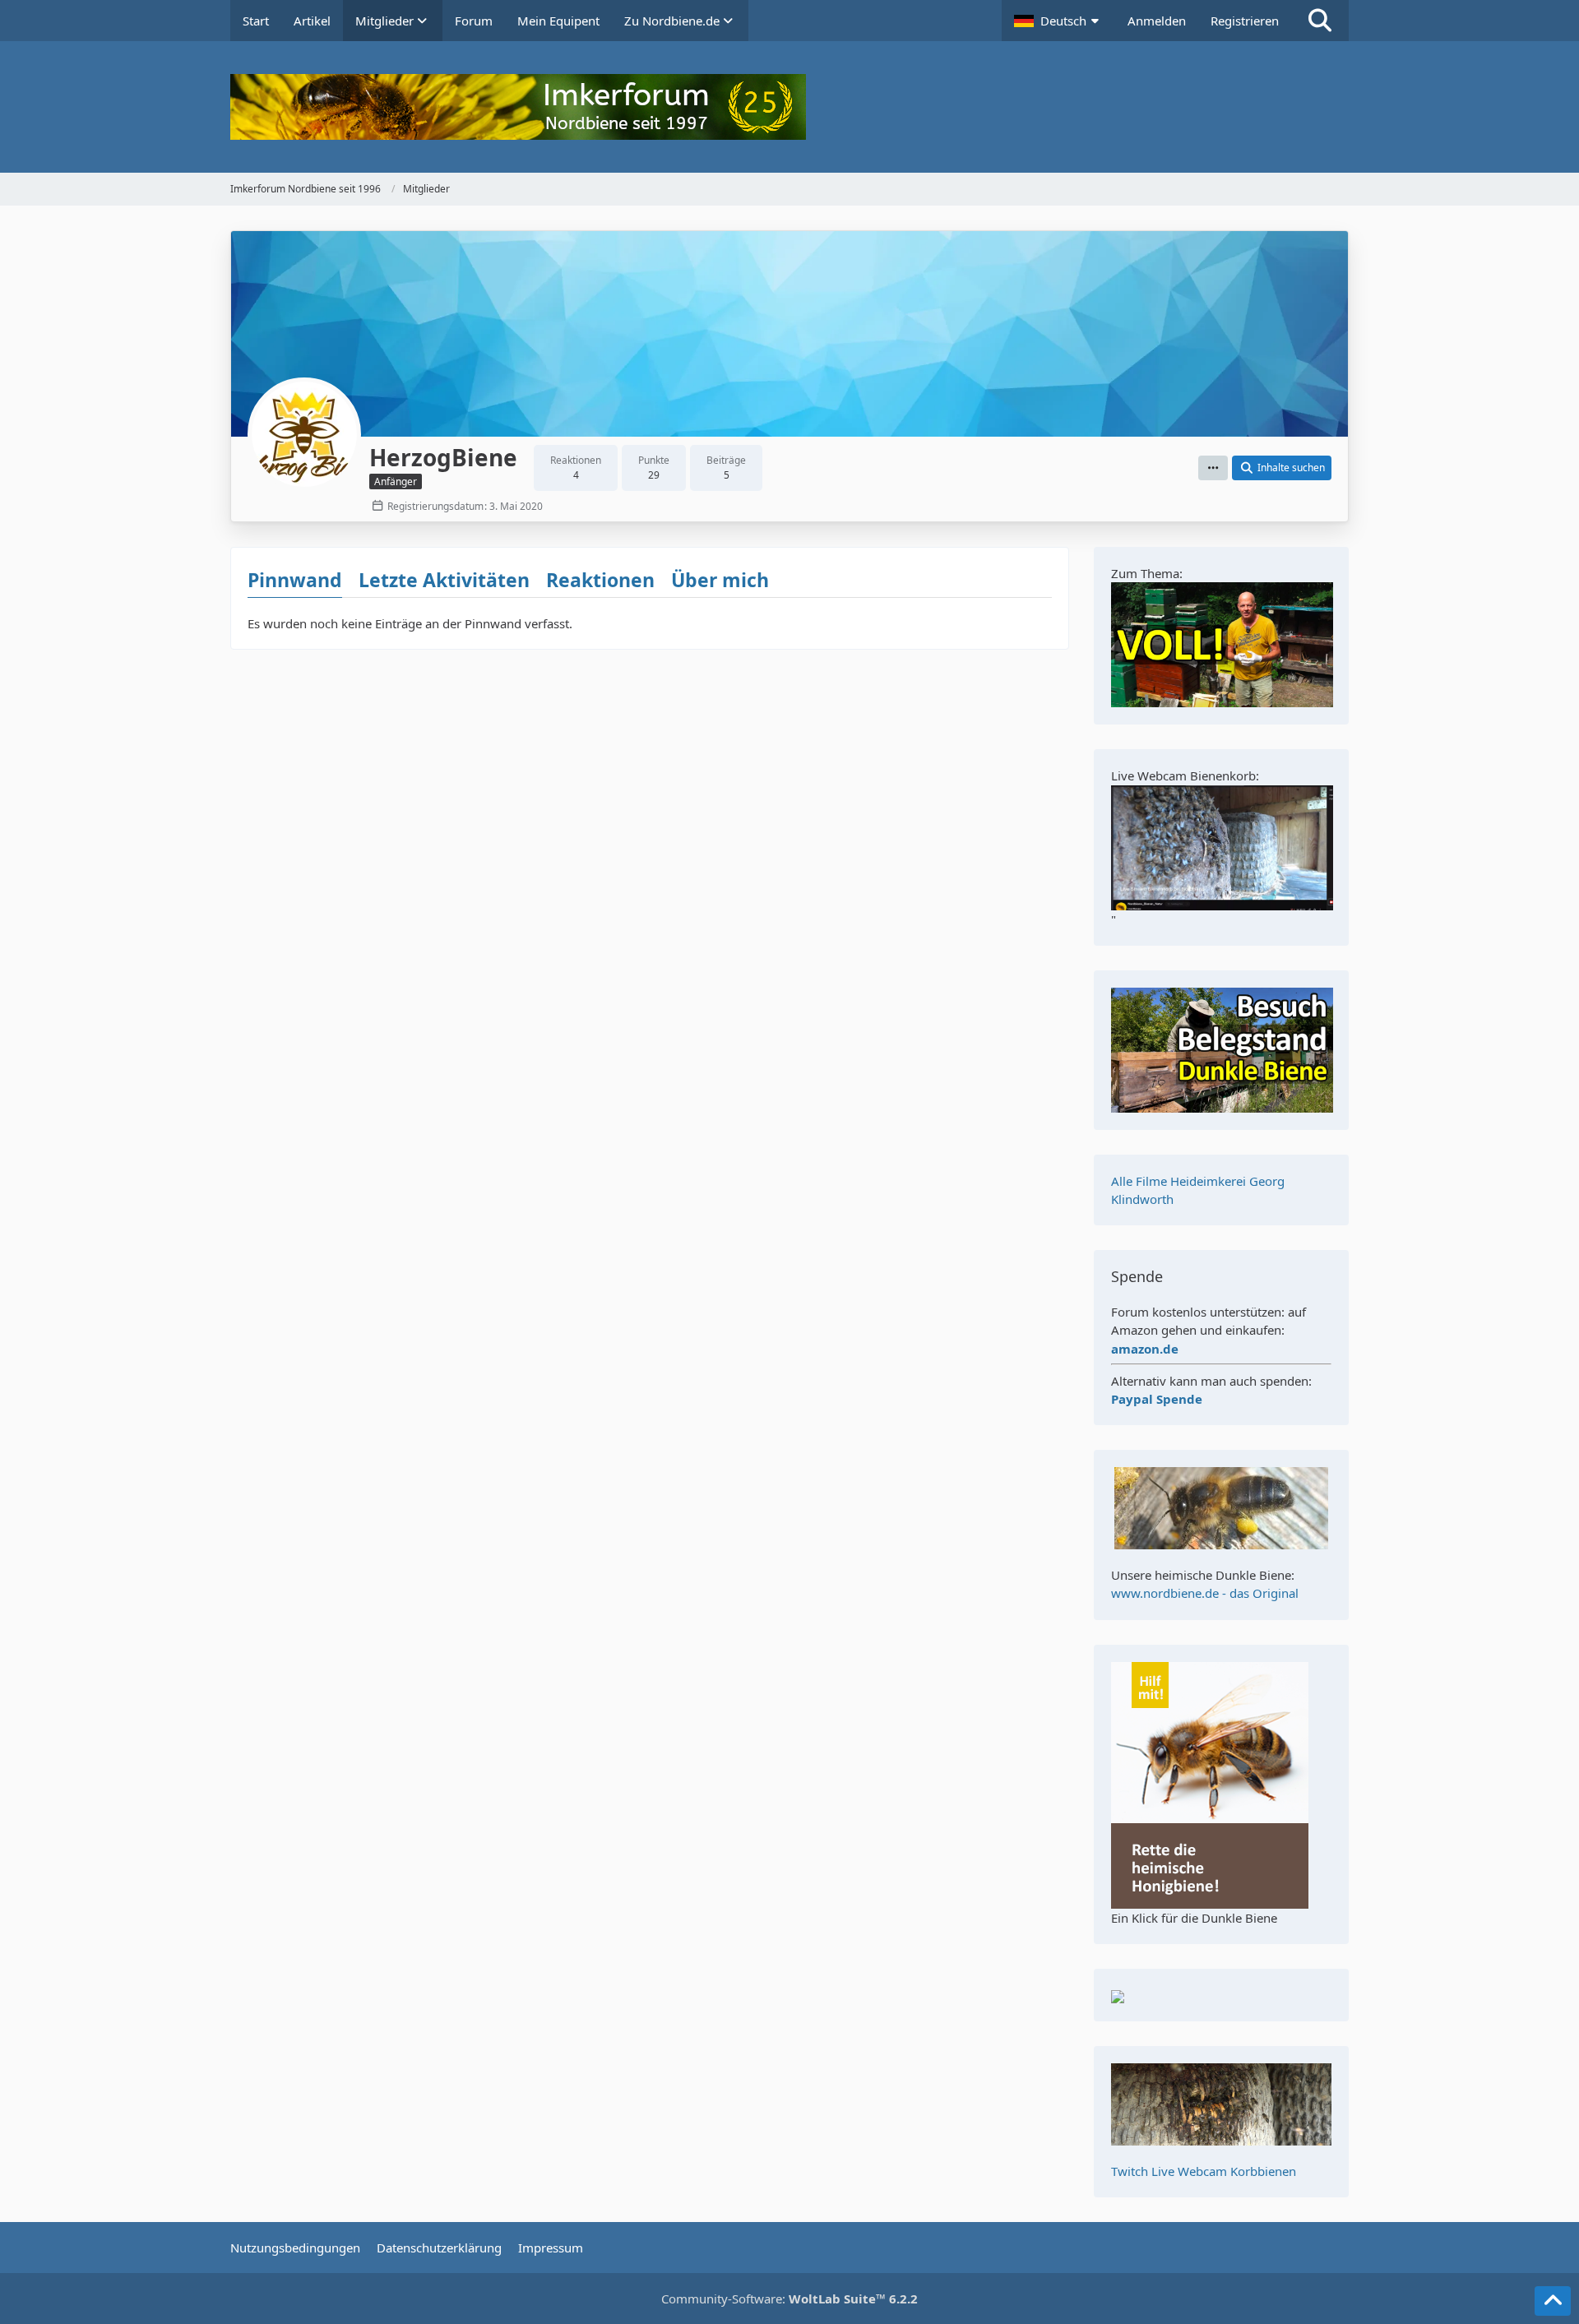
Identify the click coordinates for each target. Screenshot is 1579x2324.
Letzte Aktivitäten (444, 580)
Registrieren (1245, 21)
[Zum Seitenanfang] (1553, 2301)
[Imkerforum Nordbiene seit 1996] (789, 107)
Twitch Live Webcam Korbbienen (1204, 2171)
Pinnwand (295, 580)
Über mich (720, 580)
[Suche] (1320, 21)
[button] (1058, 21)
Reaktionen (600, 580)
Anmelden (1157, 21)
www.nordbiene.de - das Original (1205, 1593)
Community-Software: (789, 2299)
